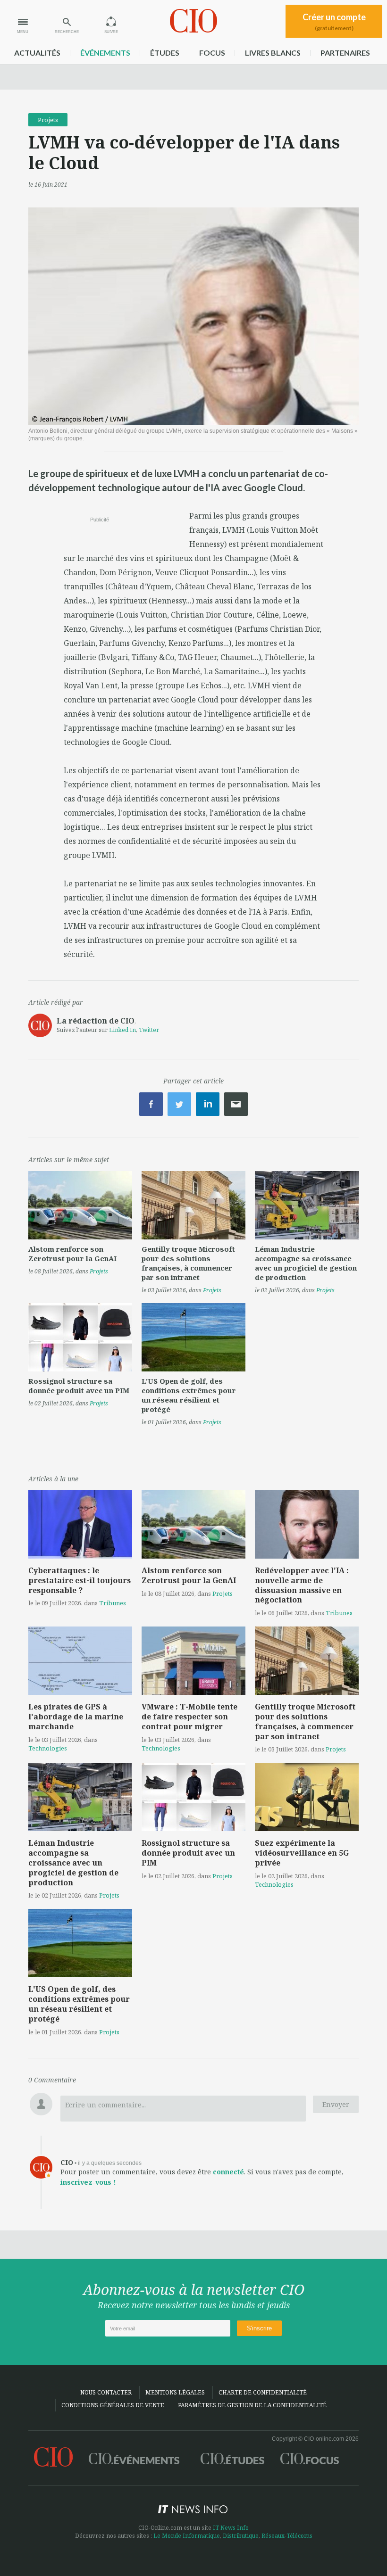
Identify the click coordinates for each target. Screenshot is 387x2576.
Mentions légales (175, 2392)
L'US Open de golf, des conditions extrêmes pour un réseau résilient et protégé (189, 1395)
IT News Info (231, 2528)
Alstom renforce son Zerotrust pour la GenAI (72, 1254)
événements (105, 53)
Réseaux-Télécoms (287, 2536)
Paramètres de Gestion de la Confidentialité (252, 2405)
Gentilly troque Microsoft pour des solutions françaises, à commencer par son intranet (188, 1263)
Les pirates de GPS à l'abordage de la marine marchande (76, 1717)
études (165, 53)
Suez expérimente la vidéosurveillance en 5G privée (302, 1853)
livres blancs (273, 53)
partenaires (345, 53)
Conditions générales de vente (113, 2405)
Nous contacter (106, 2392)
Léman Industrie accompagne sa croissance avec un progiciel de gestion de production (306, 1263)
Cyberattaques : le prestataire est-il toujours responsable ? (80, 1580)
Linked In (122, 1030)
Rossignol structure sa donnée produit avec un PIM (79, 1386)
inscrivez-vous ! (88, 2182)
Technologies (48, 1748)
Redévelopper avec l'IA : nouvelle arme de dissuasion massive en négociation (302, 1585)
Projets (48, 120)
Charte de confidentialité (263, 2392)
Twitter (149, 1030)
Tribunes (113, 1603)
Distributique (241, 2536)
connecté (228, 2172)
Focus (212, 53)
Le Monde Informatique (187, 2536)
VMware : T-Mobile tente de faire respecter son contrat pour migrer (189, 1717)
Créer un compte (334, 22)
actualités (37, 53)
